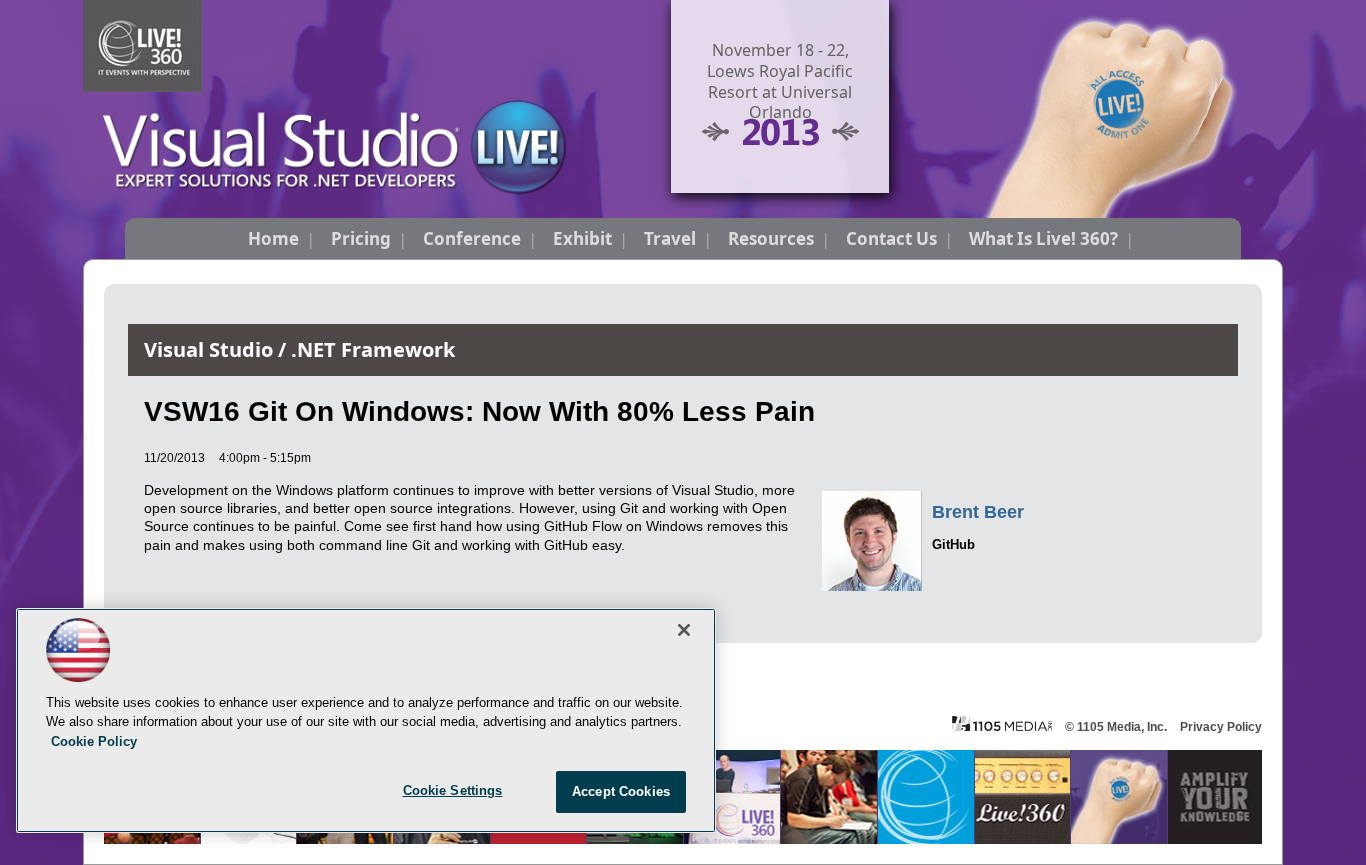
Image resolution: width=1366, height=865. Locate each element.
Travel (670, 238)
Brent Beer (978, 512)
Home (273, 238)
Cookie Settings (453, 790)
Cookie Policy (94, 741)
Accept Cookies (621, 791)
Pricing (361, 238)
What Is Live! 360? (1043, 238)
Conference (472, 238)
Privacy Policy (1221, 727)
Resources (771, 238)
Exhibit (582, 238)
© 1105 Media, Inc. (1116, 727)
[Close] (684, 630)
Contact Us (891, 238)
